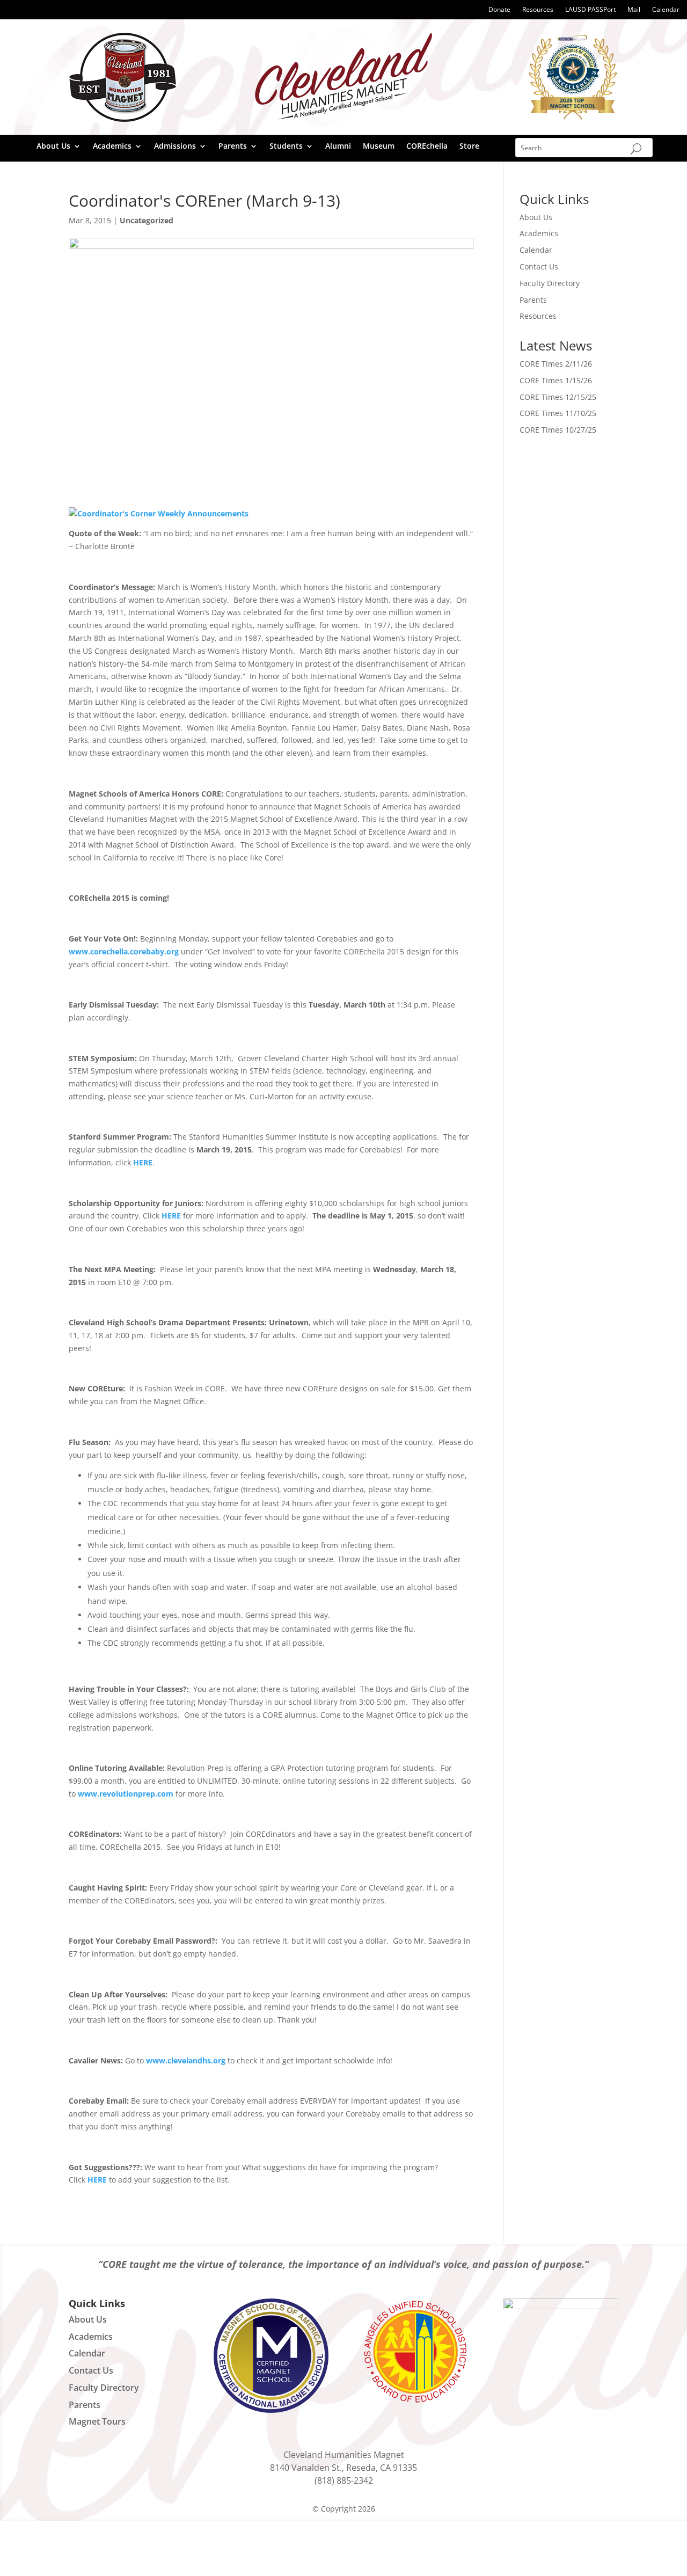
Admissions (175, 147)
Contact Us (539, 267)
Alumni (338, 147)
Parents (233, 147)
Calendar (666, 10)
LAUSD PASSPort (590, 10)
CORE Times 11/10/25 (558, 413)
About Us (53, 147)
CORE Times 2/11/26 (556, 364)
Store (469, 147)
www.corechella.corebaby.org (124, 951)
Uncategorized (147, 220)
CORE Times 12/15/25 (558, 397)
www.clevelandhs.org (186, 2060)
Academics (112, 147)
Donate (499, 10)
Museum (379, 147)
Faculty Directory (550, 283)
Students (286, 147)
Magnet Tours (97, 2421)
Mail (634, 10)
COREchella (427, 147)
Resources (538, 10)
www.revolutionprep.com (126, 1794)
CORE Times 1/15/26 (556, 380)
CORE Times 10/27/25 (558, 430)
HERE (143, 1162)
